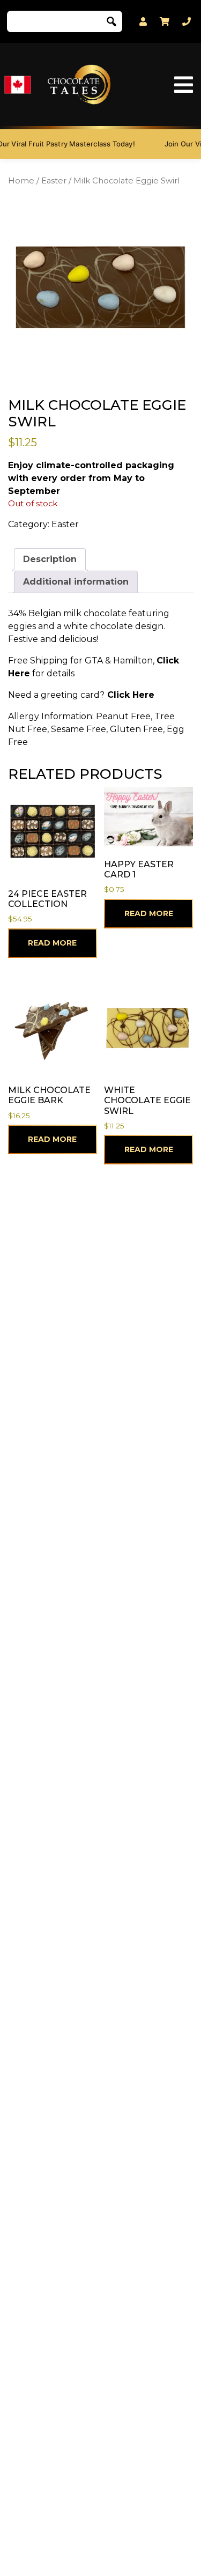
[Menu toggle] (184, 85)
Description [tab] (50, 559)
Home (21, 181)
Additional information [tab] (76, 582)
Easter (54, 181)
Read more (52, 943)
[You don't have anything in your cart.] (165, 21)
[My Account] (143, 22)
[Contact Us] (187, 22)
